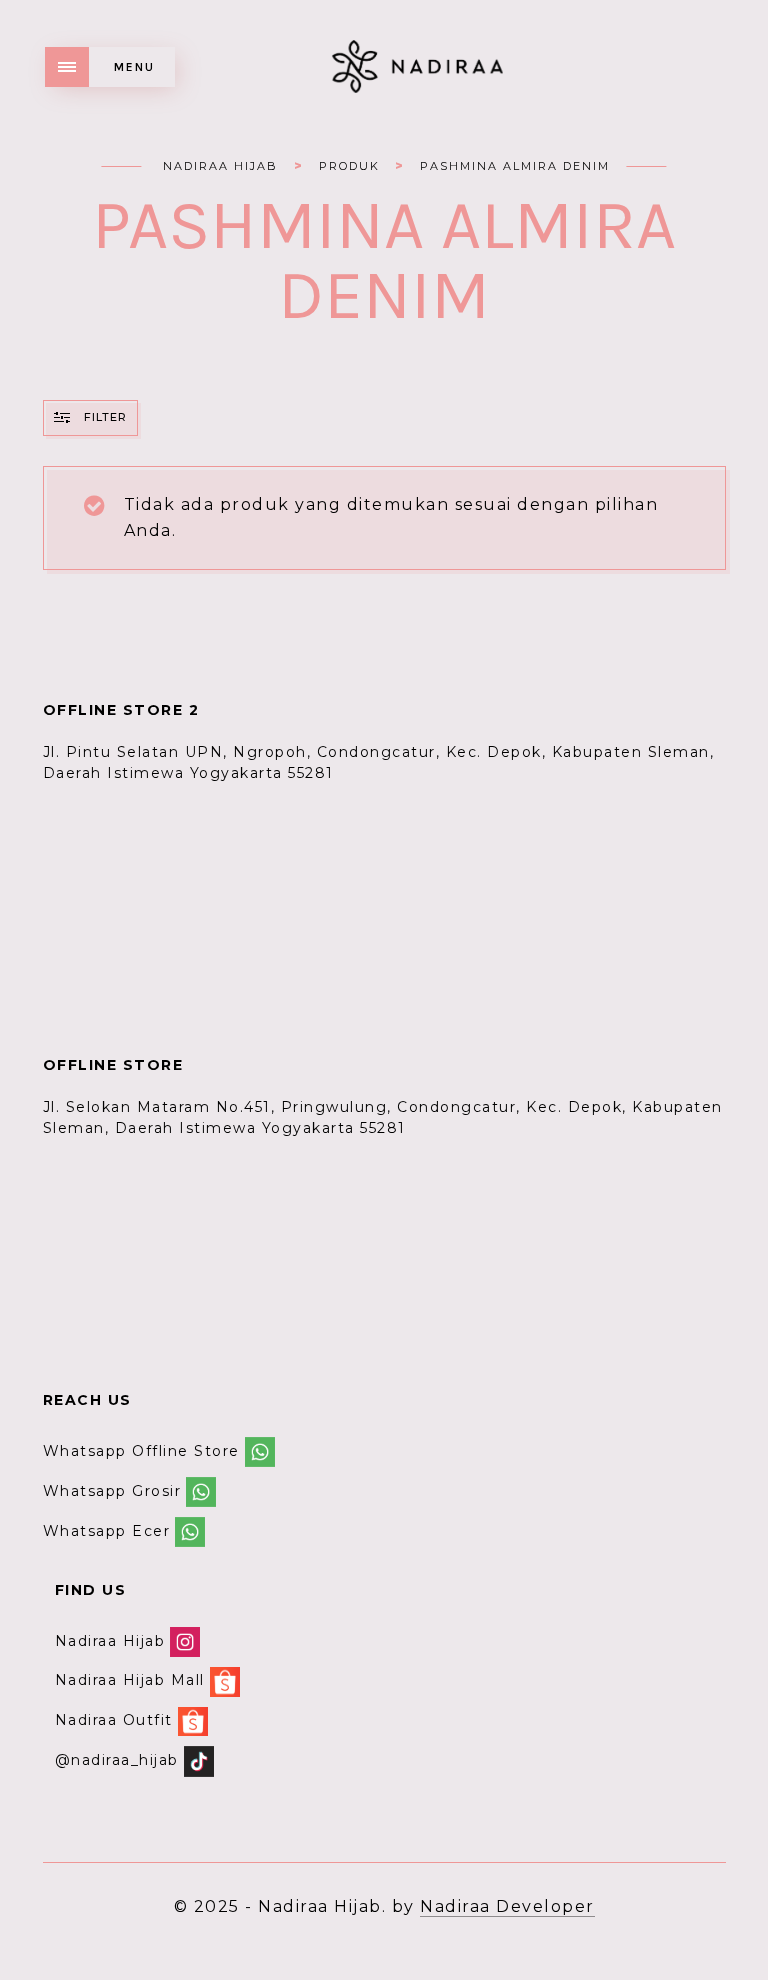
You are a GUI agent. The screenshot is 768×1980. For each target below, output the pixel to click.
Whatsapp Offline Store (141, 1451)
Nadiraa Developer (507, 1906)
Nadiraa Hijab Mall (130, 1681)
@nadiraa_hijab (117, 1760)
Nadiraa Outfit (114, 1720)
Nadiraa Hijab (110, 1641)
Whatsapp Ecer (107, 1531)
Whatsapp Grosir (112, 1491)
